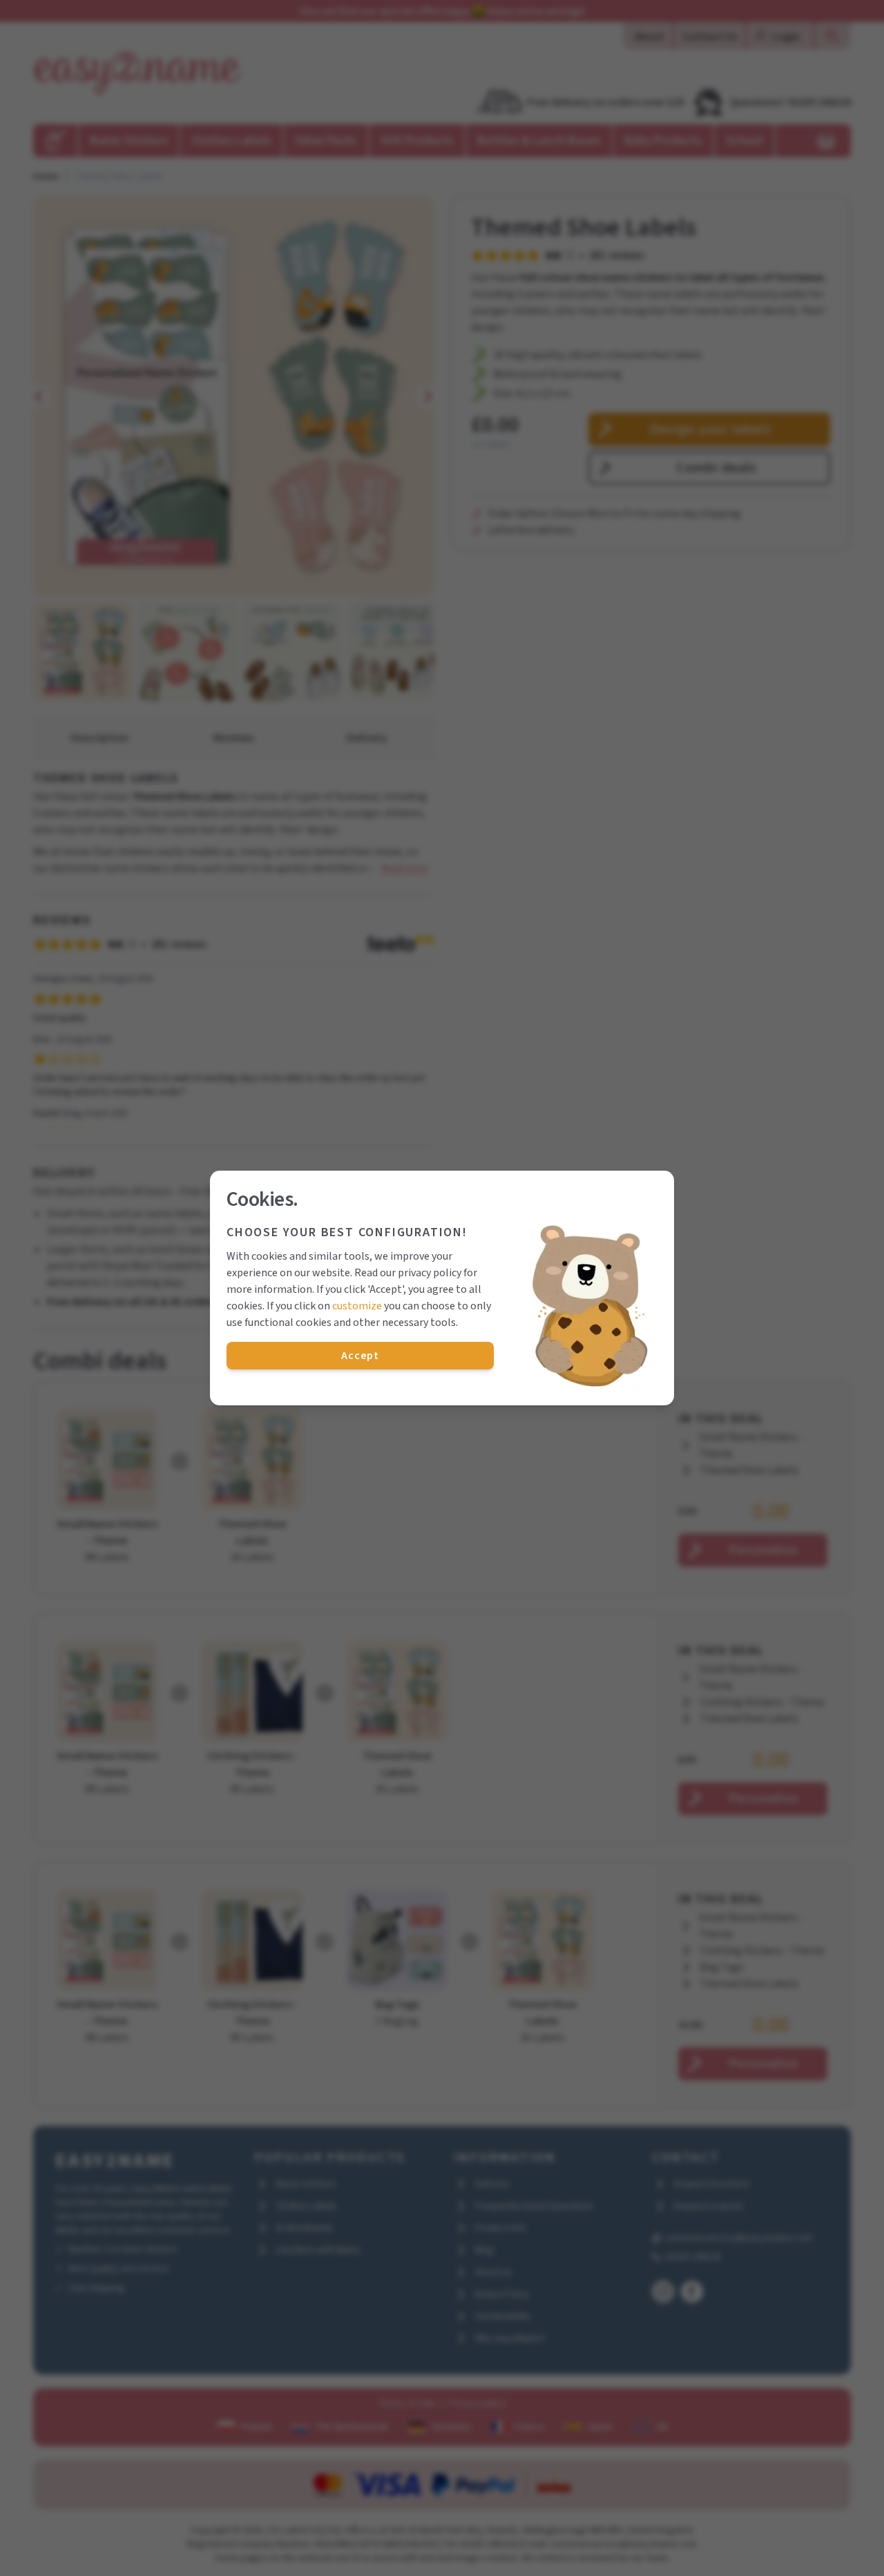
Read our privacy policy (408, 1273)
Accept (360, 1356)
